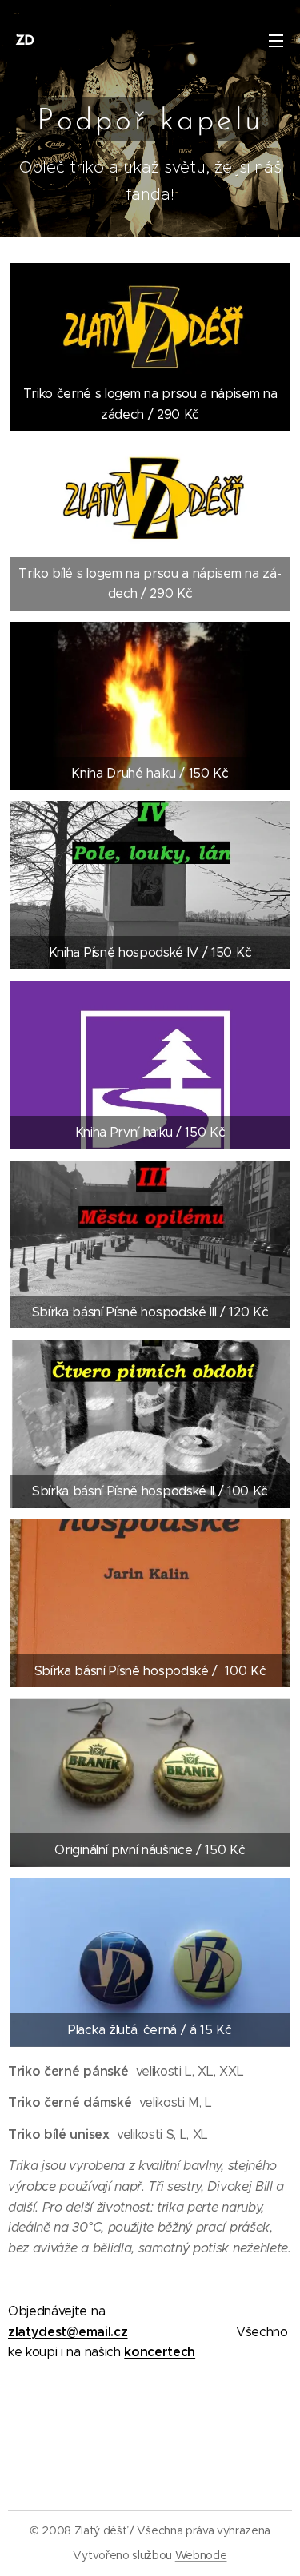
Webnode (201, 2555)
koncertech (160, 2352)
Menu (276, 40)
